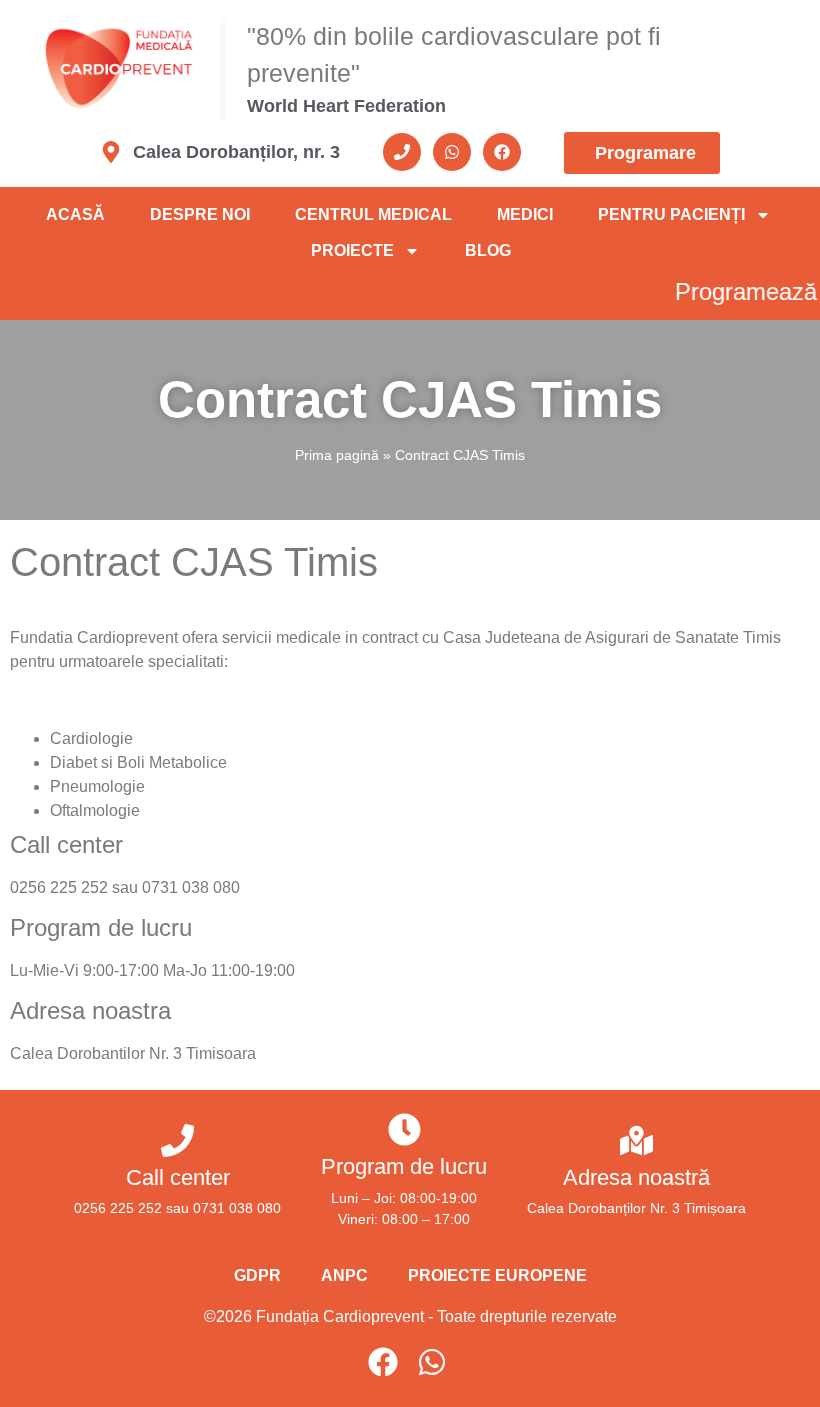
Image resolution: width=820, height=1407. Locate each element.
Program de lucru (404, 1166)
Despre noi (200, 214)
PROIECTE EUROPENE (497, 1275)
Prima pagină (337, 455)
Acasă (75, 214)
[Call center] (177, 1140)
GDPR (257, 1275)
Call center (178, 1177)
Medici (525, 214)
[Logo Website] (129, 68)
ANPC (344, 1275)
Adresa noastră (636, 1177)
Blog (488, 250)
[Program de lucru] (404, 1129)
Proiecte (352, 250)
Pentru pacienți (671, 214)
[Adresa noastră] (636, 1140)
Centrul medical (373, 214)
